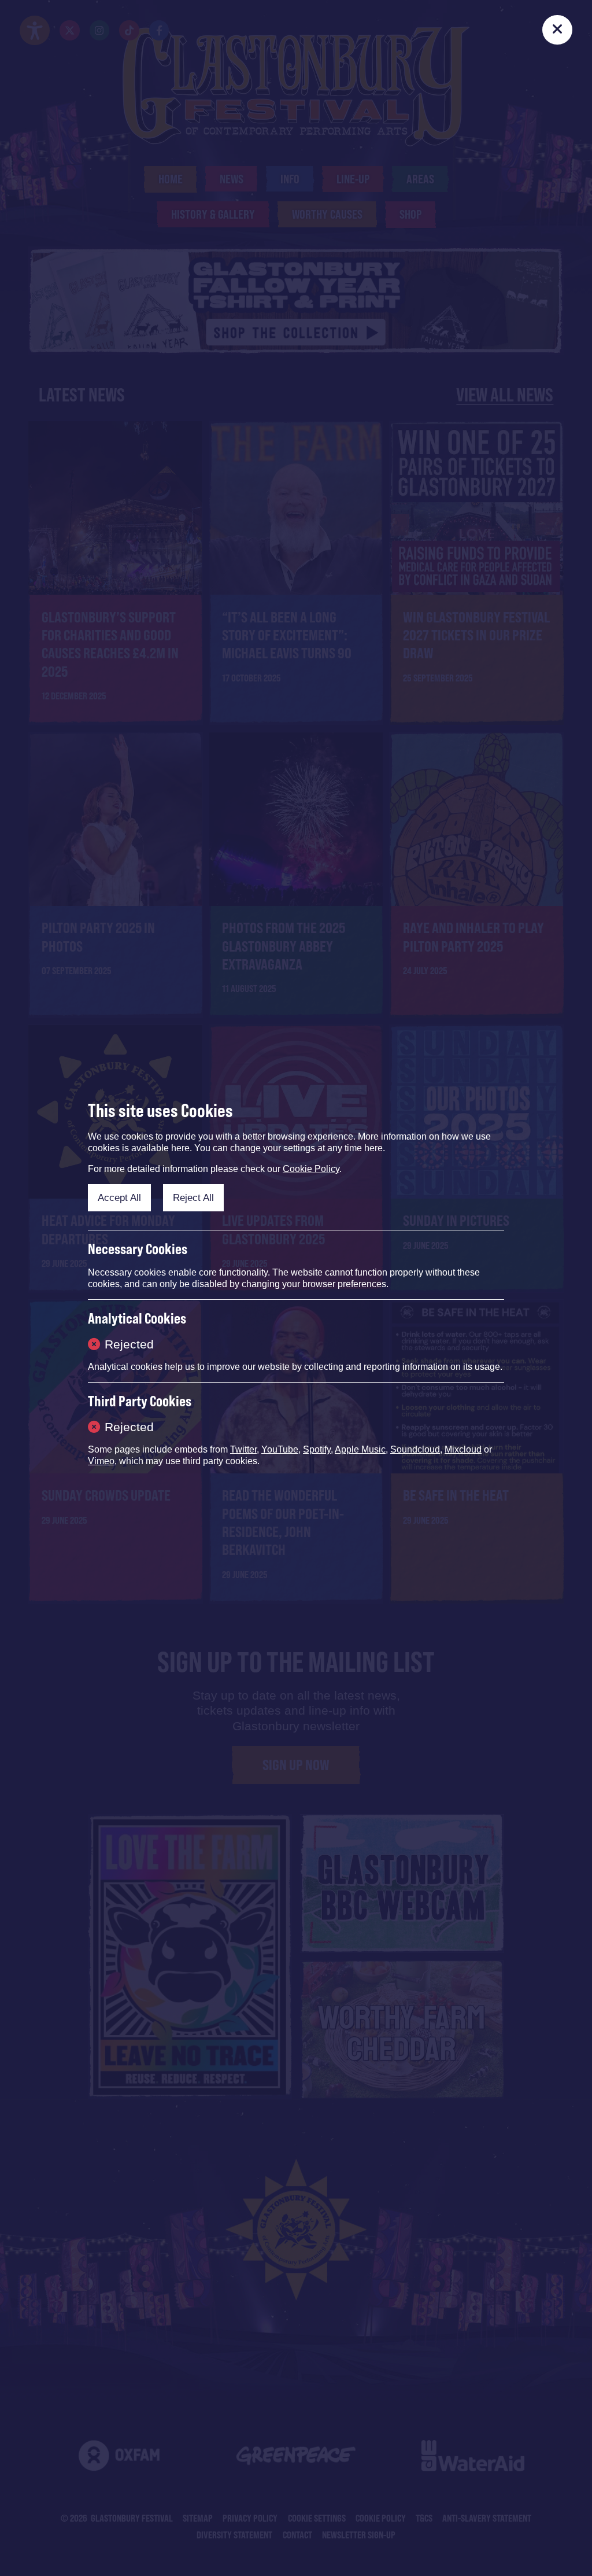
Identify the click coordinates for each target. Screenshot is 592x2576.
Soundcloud (415, 1449)
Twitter (243, 1449)
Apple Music (360, 1449)
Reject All (193, 1197)
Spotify (317, 1449)
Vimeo (101, 1461)
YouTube (280, 1449)
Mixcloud (463, 1449)
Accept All (119, 1197)
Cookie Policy (311, 1169)
